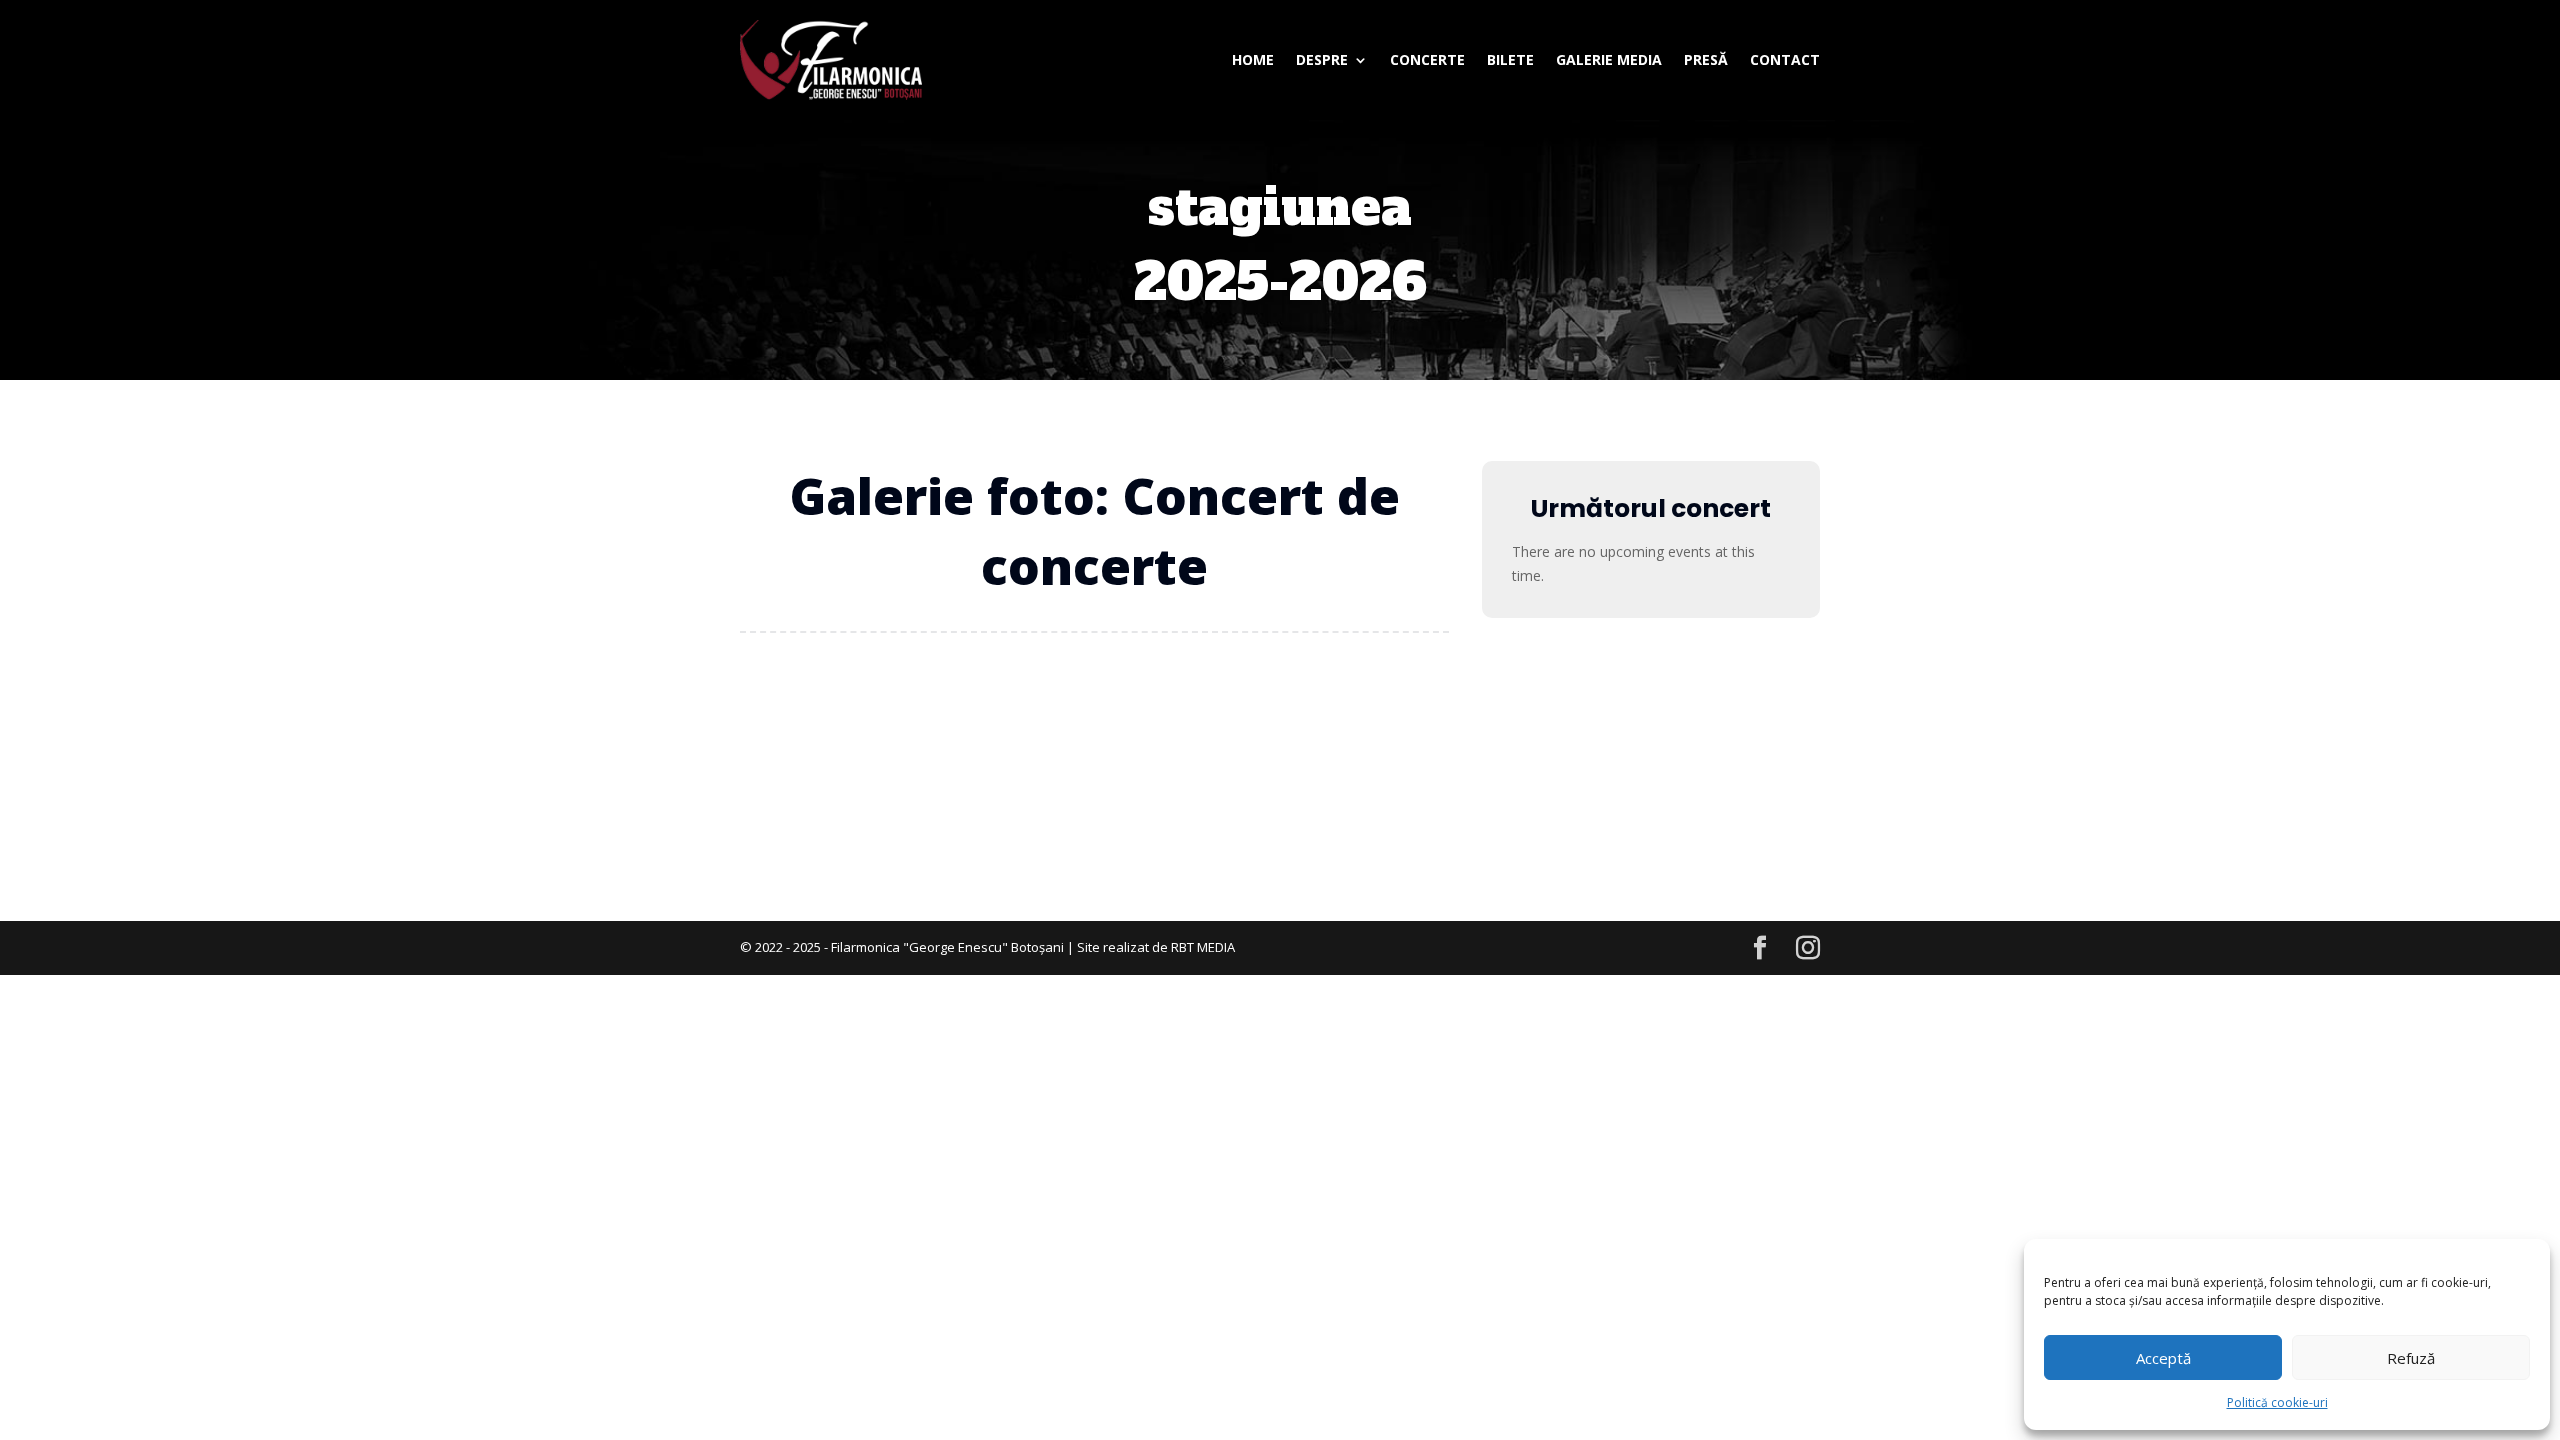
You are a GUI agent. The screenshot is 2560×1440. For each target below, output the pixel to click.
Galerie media (1609, 59)
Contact (1785, 59)
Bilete (1510, 59)
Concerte (1427, 59)
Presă (1706, 59)
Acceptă (2163, 1358)
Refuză (2411, 1358)
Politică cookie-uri (2277, 1402)
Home (1253, 59)
